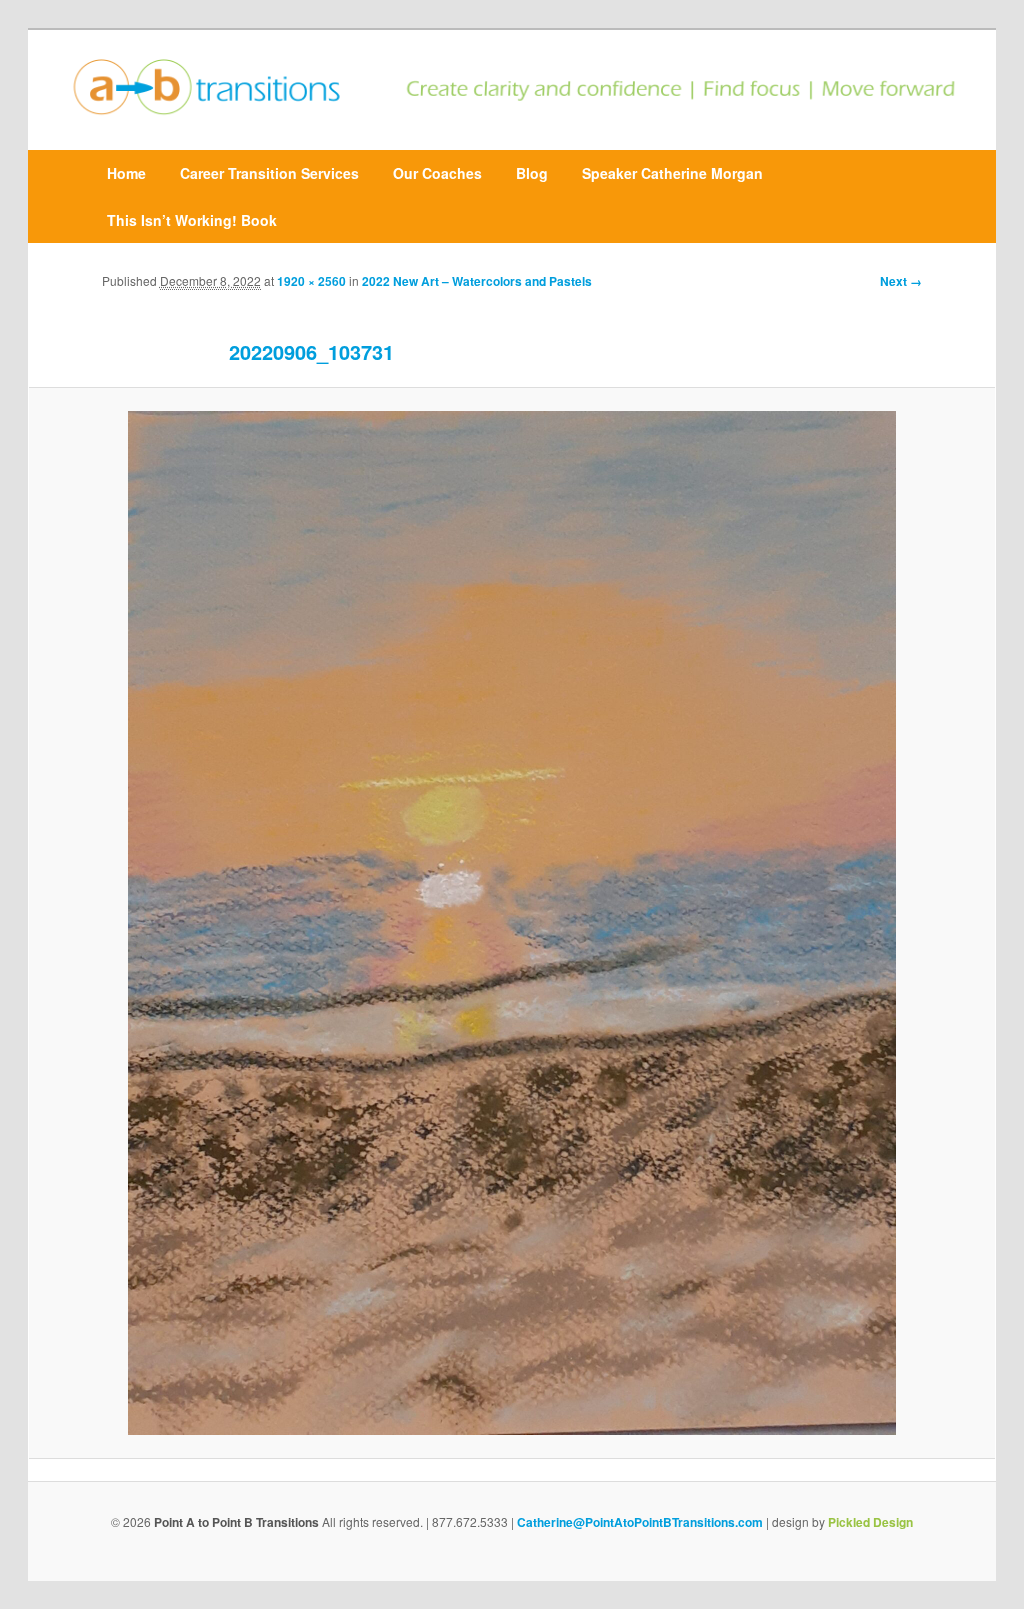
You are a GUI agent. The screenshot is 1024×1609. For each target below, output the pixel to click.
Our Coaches (437, 173)
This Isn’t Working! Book (192, 220)
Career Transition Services (269, 173)
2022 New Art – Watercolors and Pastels (477, 281)
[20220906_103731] (511, 923)
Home (126, 173)
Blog (532, 173)
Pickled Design (870, 1522)
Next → (901, 281)
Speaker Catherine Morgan (672, 173)
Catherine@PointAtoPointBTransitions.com (640, 1522)
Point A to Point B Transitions (236, 1522)
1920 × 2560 (311, 281)
